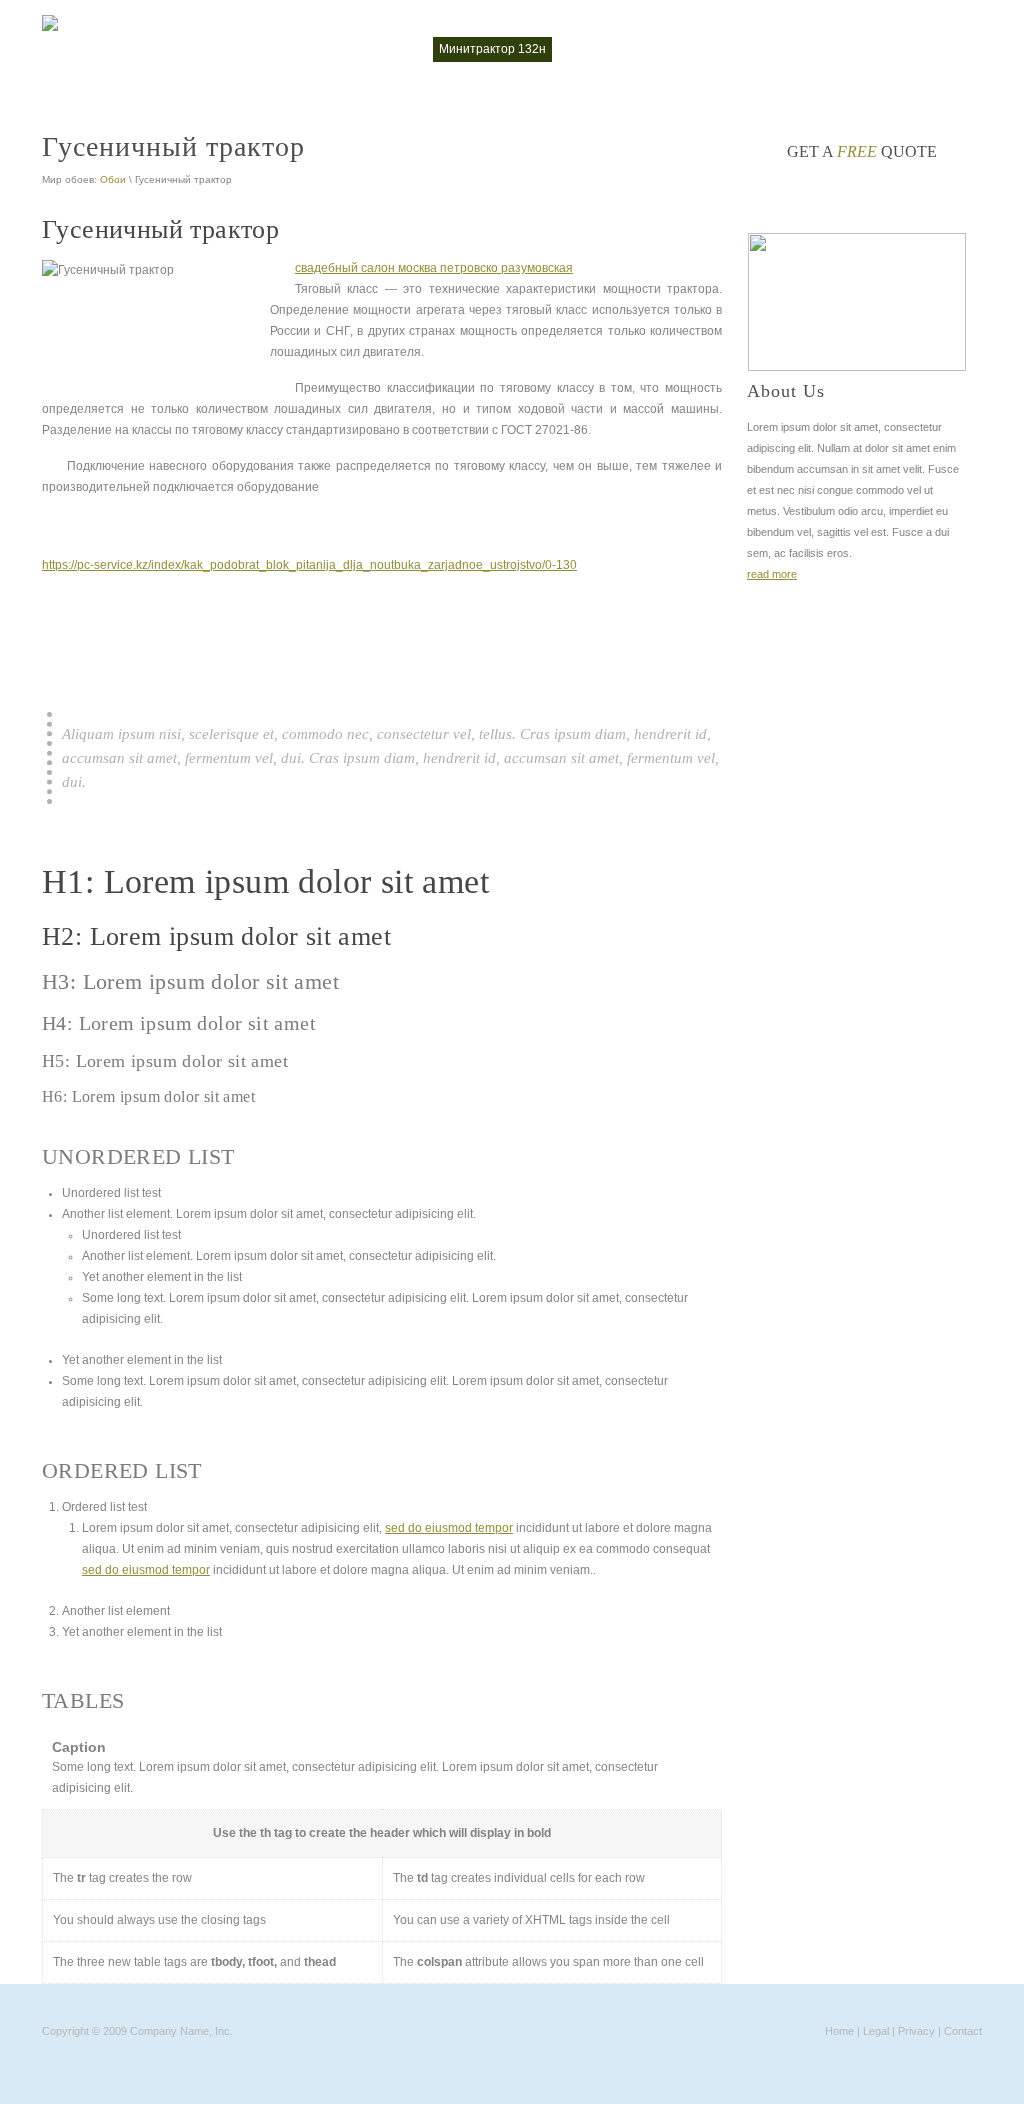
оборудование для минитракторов (787, 49)
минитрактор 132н (492, 49)
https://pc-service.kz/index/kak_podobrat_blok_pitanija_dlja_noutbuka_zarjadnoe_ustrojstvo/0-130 (309, 565)
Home (839, 2031)
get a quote (862, 151)
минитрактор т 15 (617, 49)
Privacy (916, 2031)
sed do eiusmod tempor (449, 1528)
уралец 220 (939, 49)
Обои (113, 179)
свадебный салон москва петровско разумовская (434, 268)
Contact (963, 2031)
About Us (786, 391)
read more (772, 574)
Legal (876, 2031)
